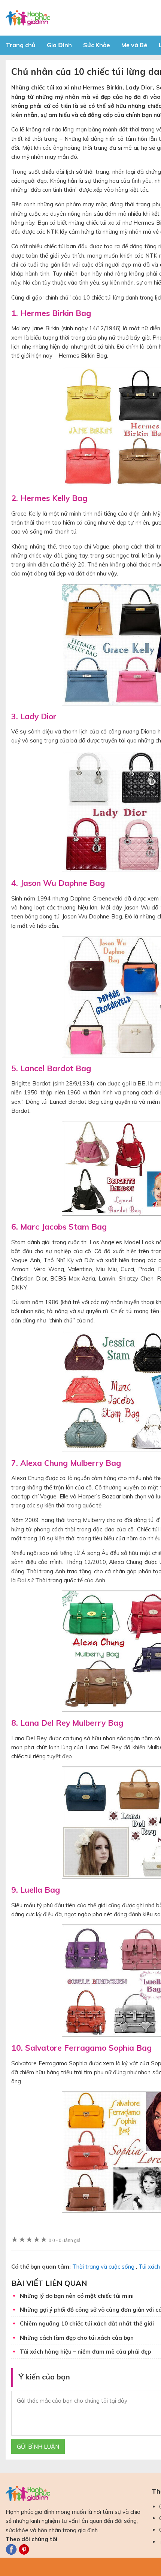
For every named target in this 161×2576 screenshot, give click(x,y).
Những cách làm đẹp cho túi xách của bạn (77, 2338)
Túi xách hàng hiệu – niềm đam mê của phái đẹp (85, 2352)
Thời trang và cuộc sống (103, 2267)
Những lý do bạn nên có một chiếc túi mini (77, 2296)
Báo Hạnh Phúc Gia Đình (73, 18)
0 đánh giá (65, 2240)
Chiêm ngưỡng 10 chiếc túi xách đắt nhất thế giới (87, 2323)
